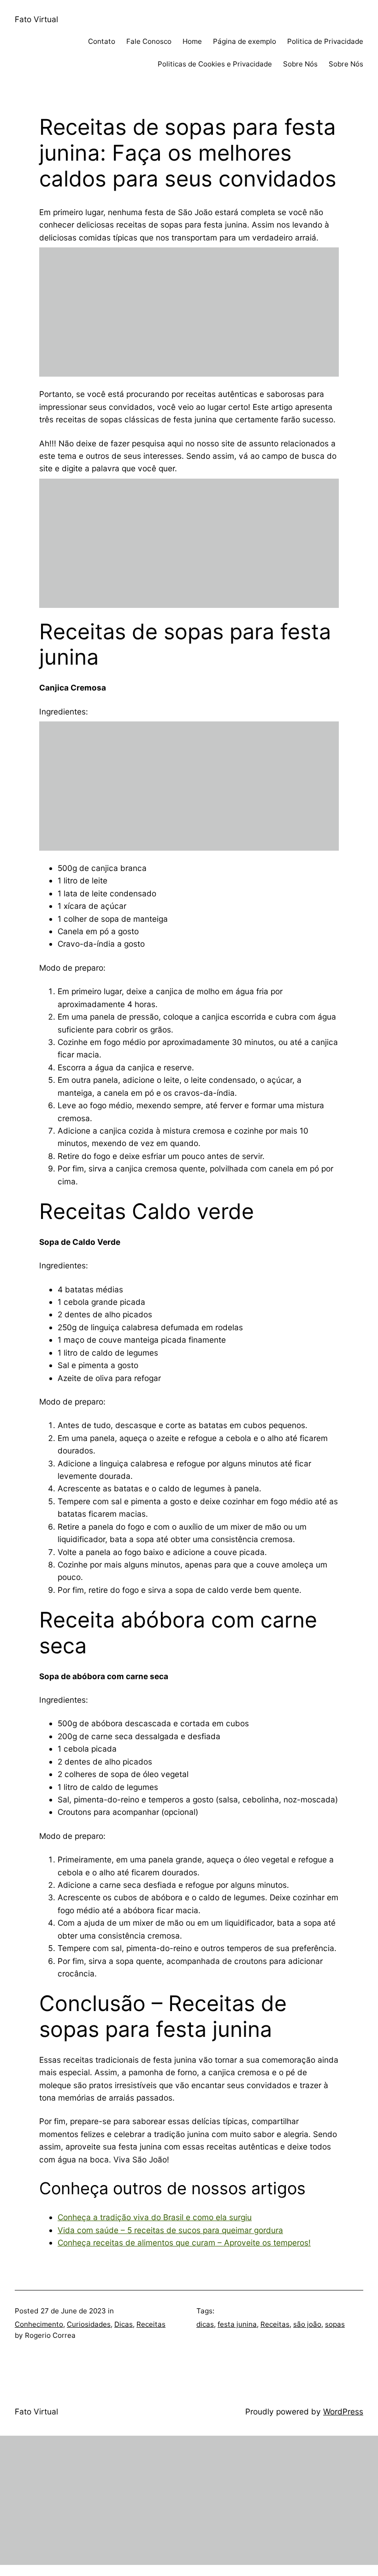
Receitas (151, 2324)
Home (192, 41)
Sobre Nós (300, 64)
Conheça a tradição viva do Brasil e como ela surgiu (155, 2217)
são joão (307, 2324)
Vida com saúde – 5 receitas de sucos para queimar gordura (170, 2230)
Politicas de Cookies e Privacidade (215, 64)
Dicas (124, 2324)
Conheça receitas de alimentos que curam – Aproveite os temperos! (184, 2243)
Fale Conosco (149, 41)
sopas (335, 2324)
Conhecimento (39, 2324)
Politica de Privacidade (325, 41)
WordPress (343, 2411)
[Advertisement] (189, 312)
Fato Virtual (36, 19)
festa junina (237, 2324)
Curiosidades (89, 2324)
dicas (205, 2324)
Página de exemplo (245, 41)
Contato (102, 41)
